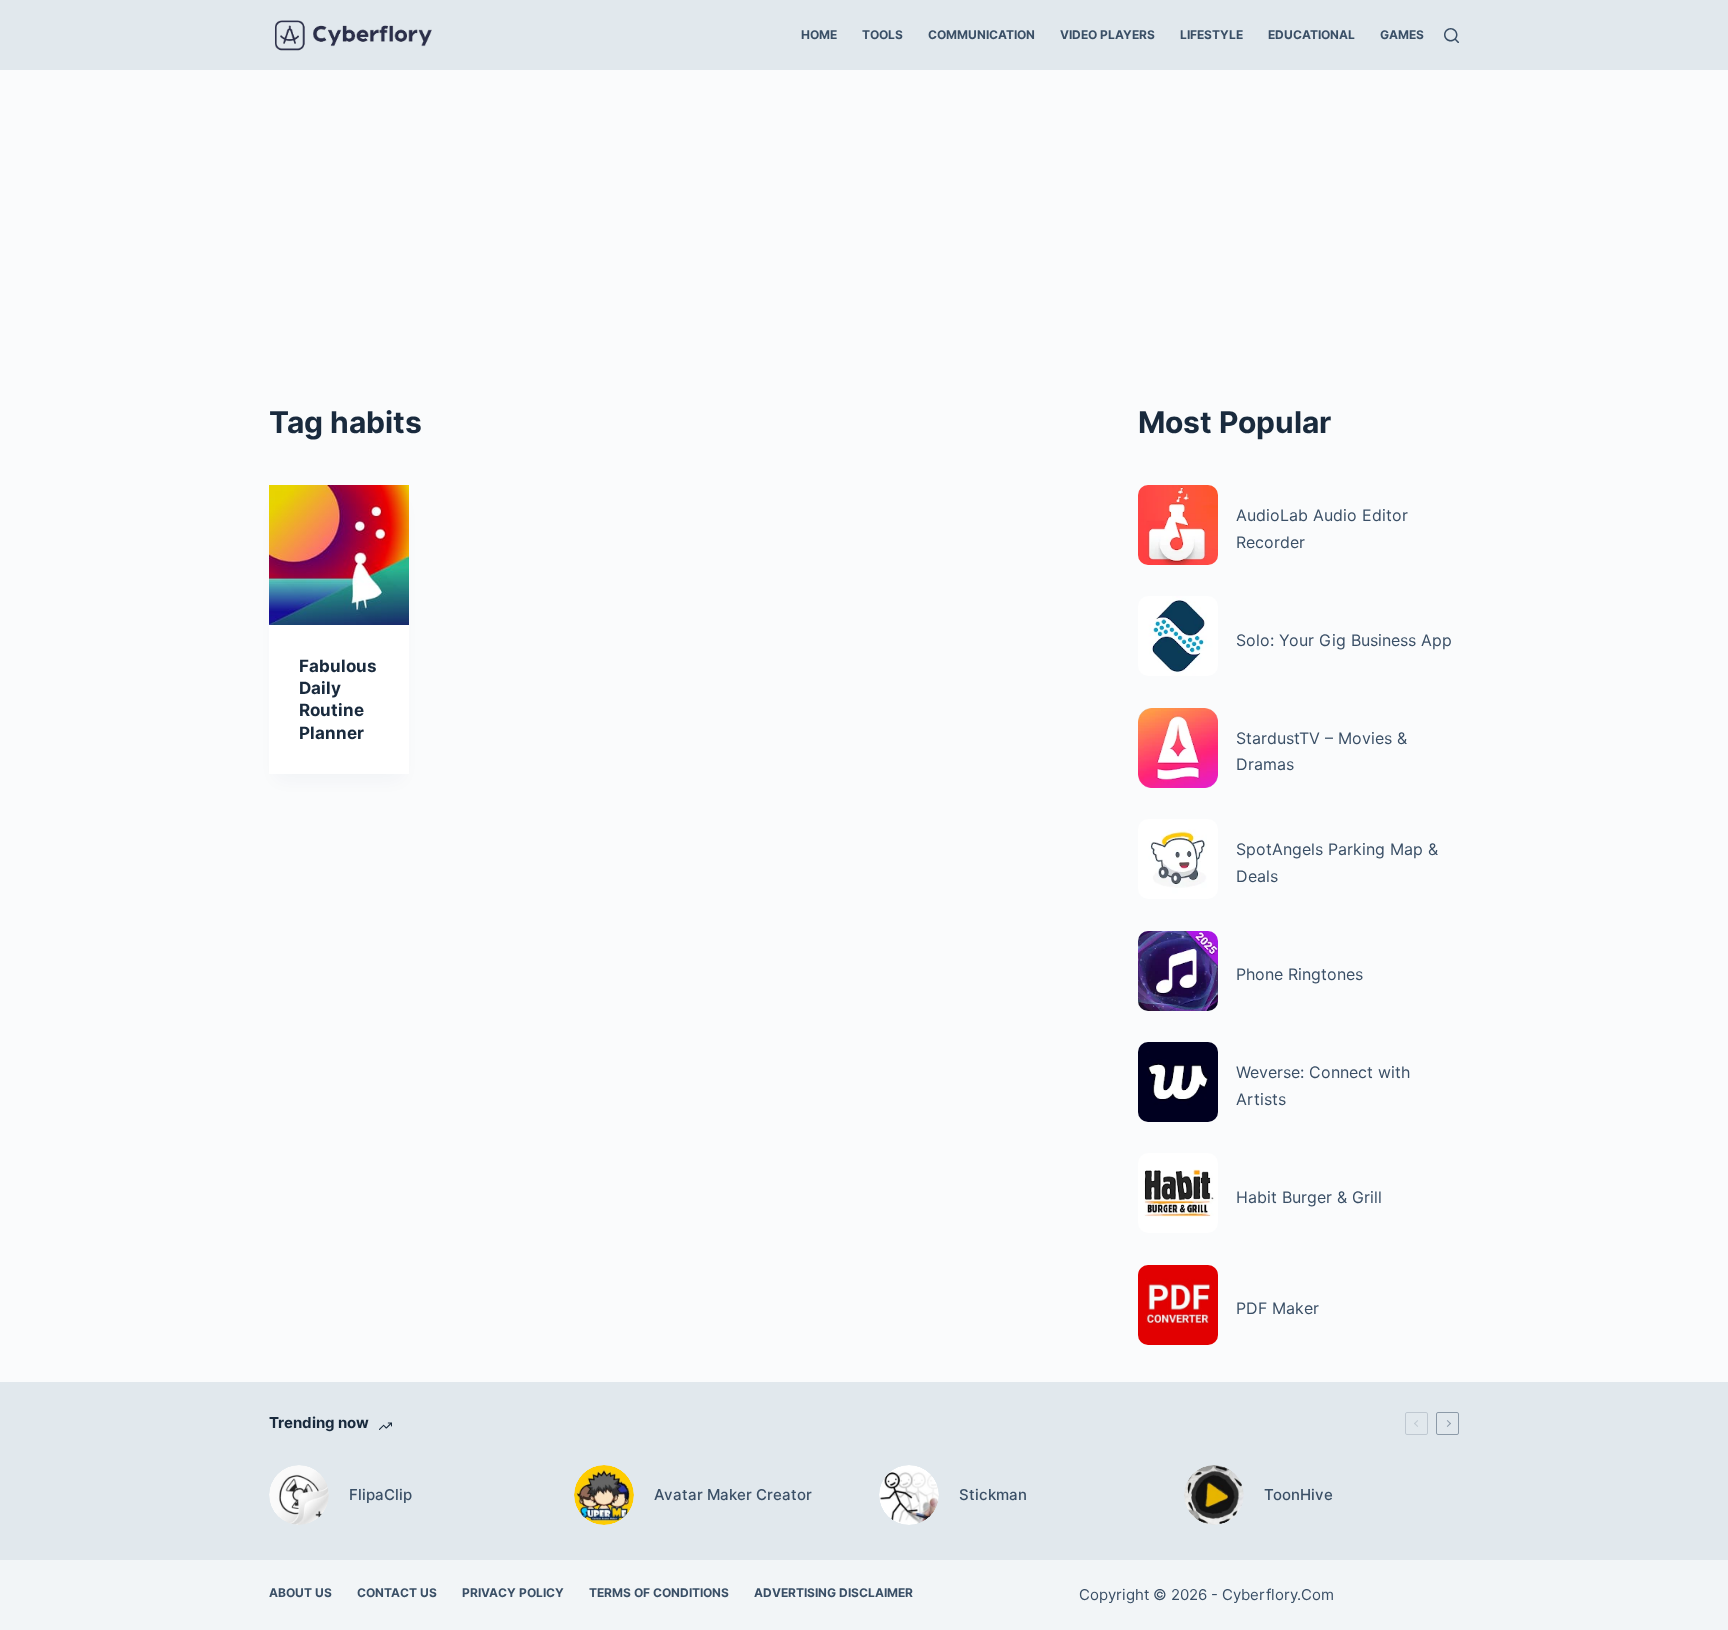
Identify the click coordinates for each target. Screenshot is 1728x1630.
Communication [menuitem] (981, 34)
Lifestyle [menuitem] (1211, 34)
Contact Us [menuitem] (397, 1592)
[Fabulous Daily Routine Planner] (339, 555)
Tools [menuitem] (882, 34)
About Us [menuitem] (300, 1592)
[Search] (1451, 35)
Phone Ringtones (1299, 974)
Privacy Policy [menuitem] (513, 1592)
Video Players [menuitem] (1107, 34)
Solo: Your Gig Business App (1344, 640)
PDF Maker (1277, 1308)
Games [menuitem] (1402, 34)
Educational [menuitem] (1311, 34)
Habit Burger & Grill (1309, 1197)
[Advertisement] (864, 220)
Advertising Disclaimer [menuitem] (833, 1592)
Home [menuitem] (819, 34)
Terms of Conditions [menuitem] (659, 1592)
